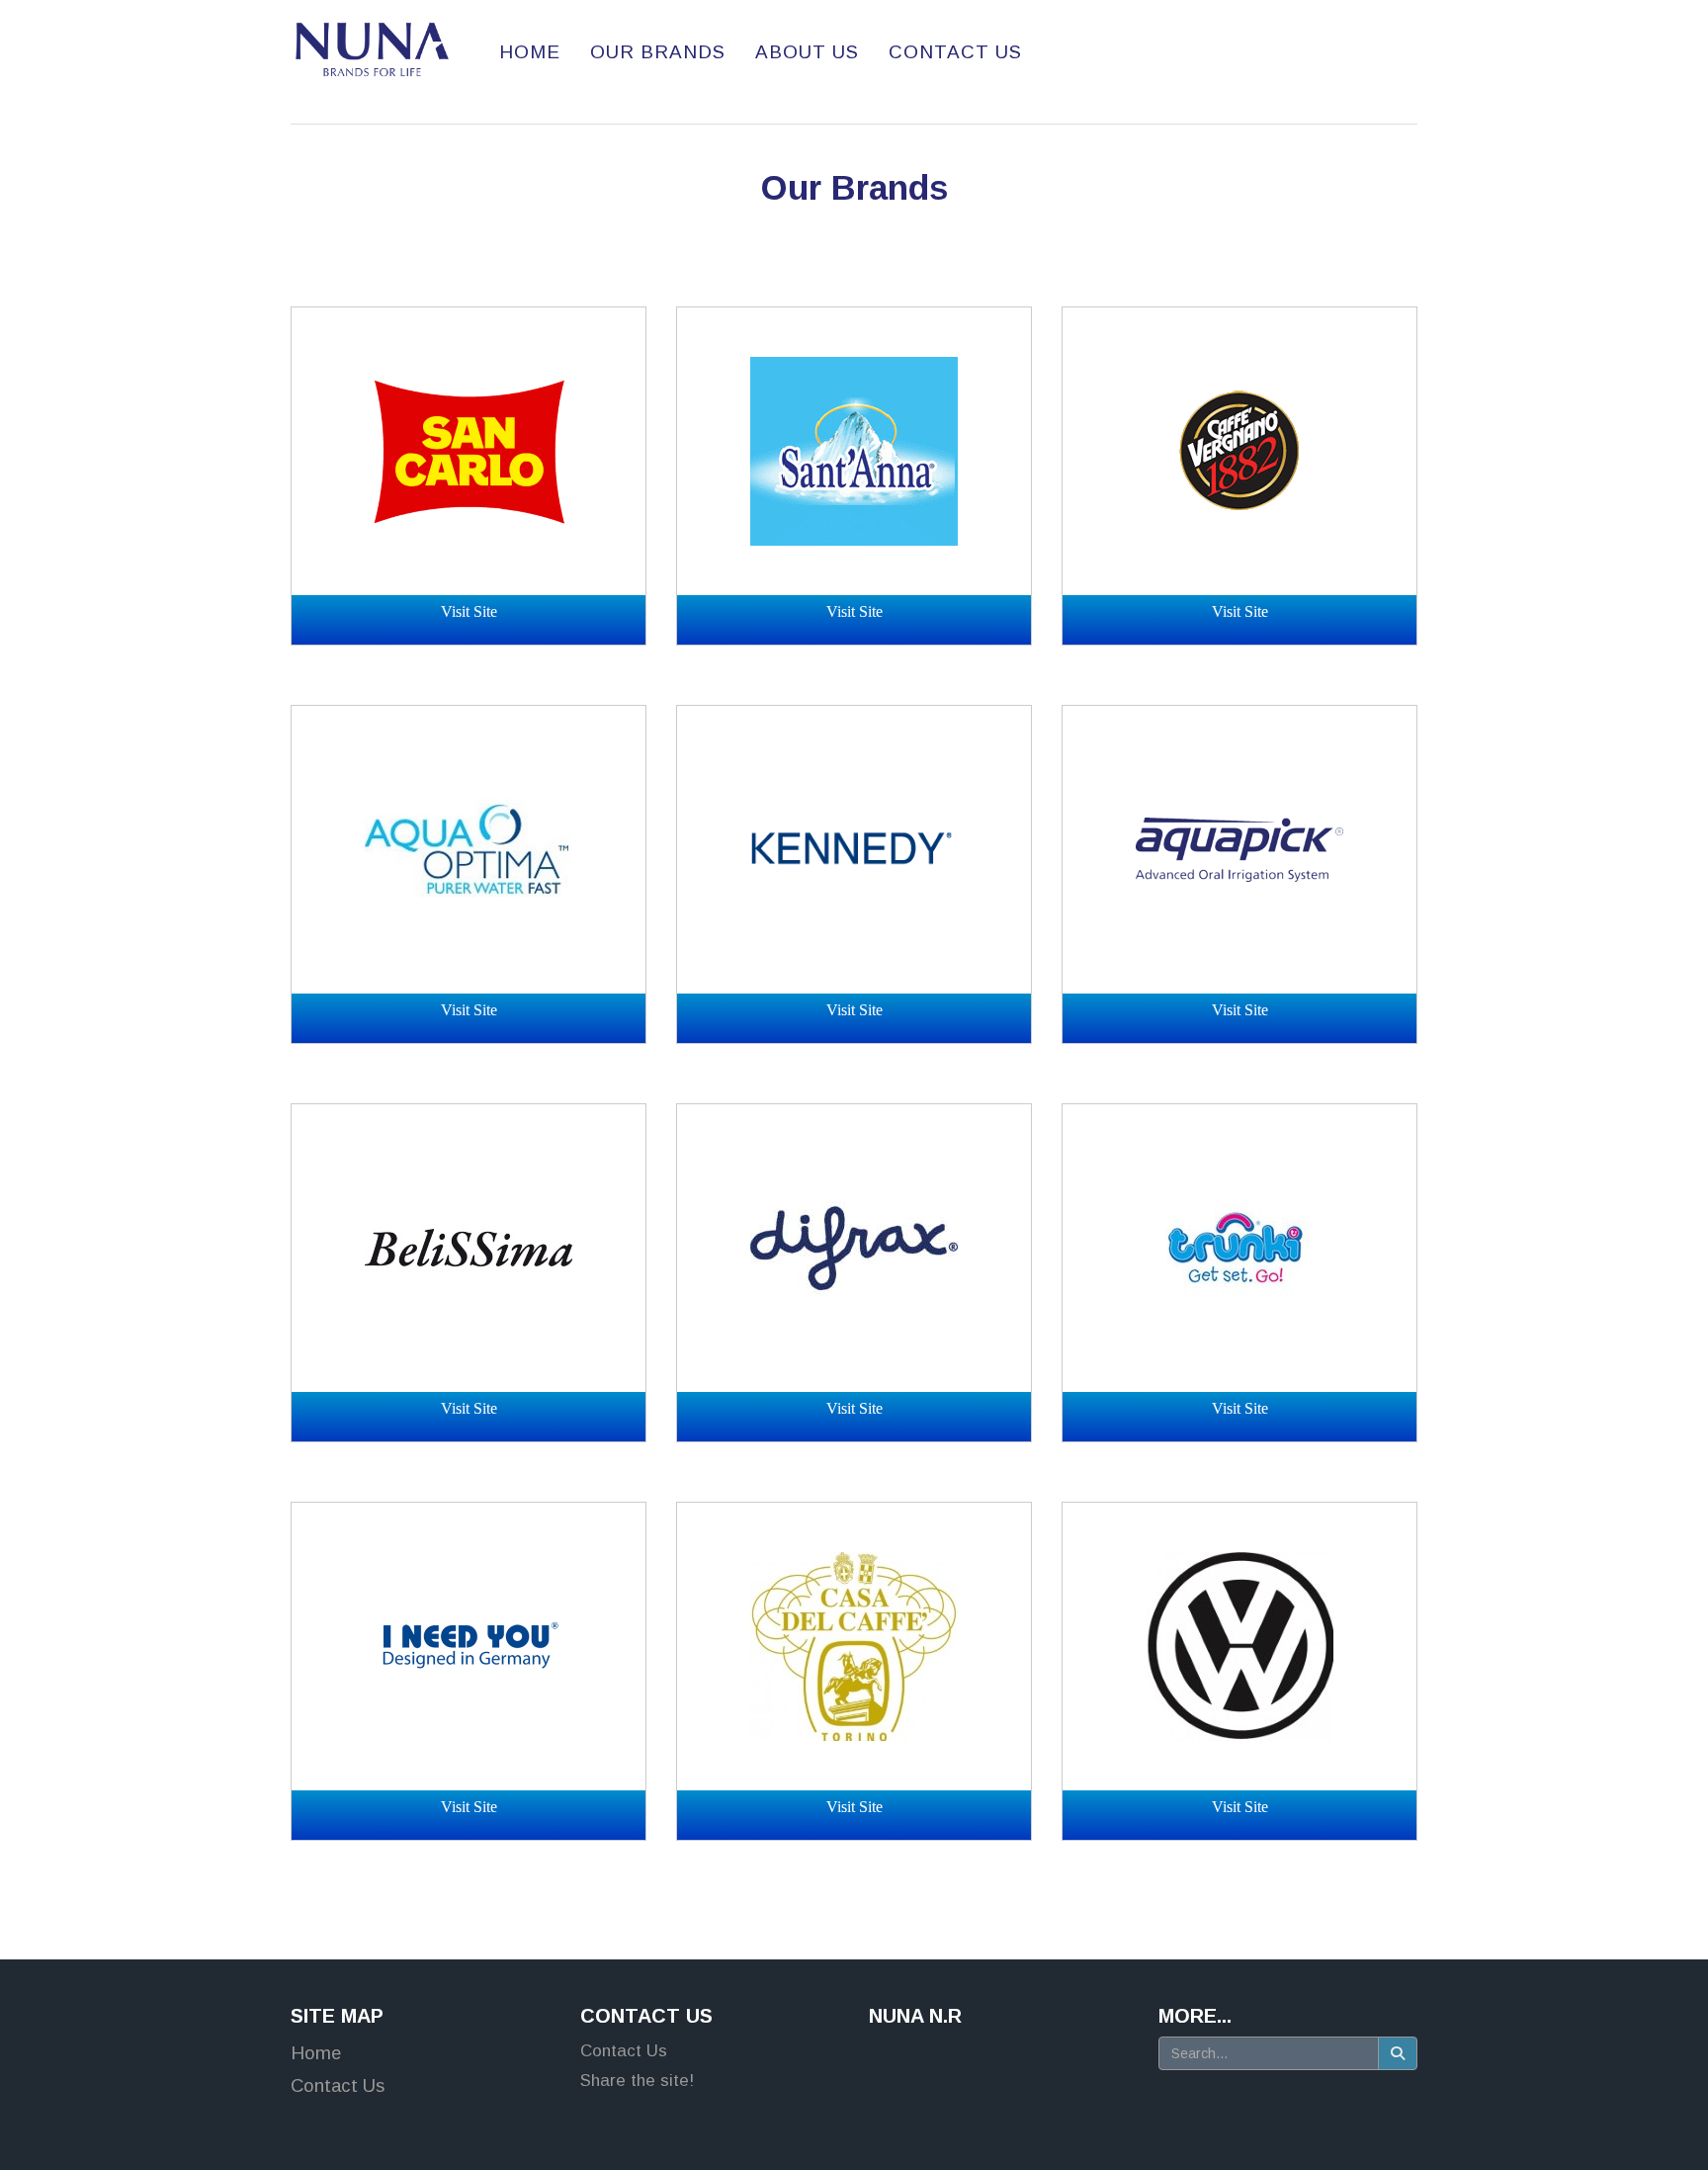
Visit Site (469, 611)
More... (1195, 2016)
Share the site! (637, 2081)
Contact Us (646, 2016)
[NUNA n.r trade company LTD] (372, 49)
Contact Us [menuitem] (955, 52)
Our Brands (854, 188)
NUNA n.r (915, 2016)
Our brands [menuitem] (658, 52)
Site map (337, 2016)
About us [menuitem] (807, 52)
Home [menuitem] (530, 52)
